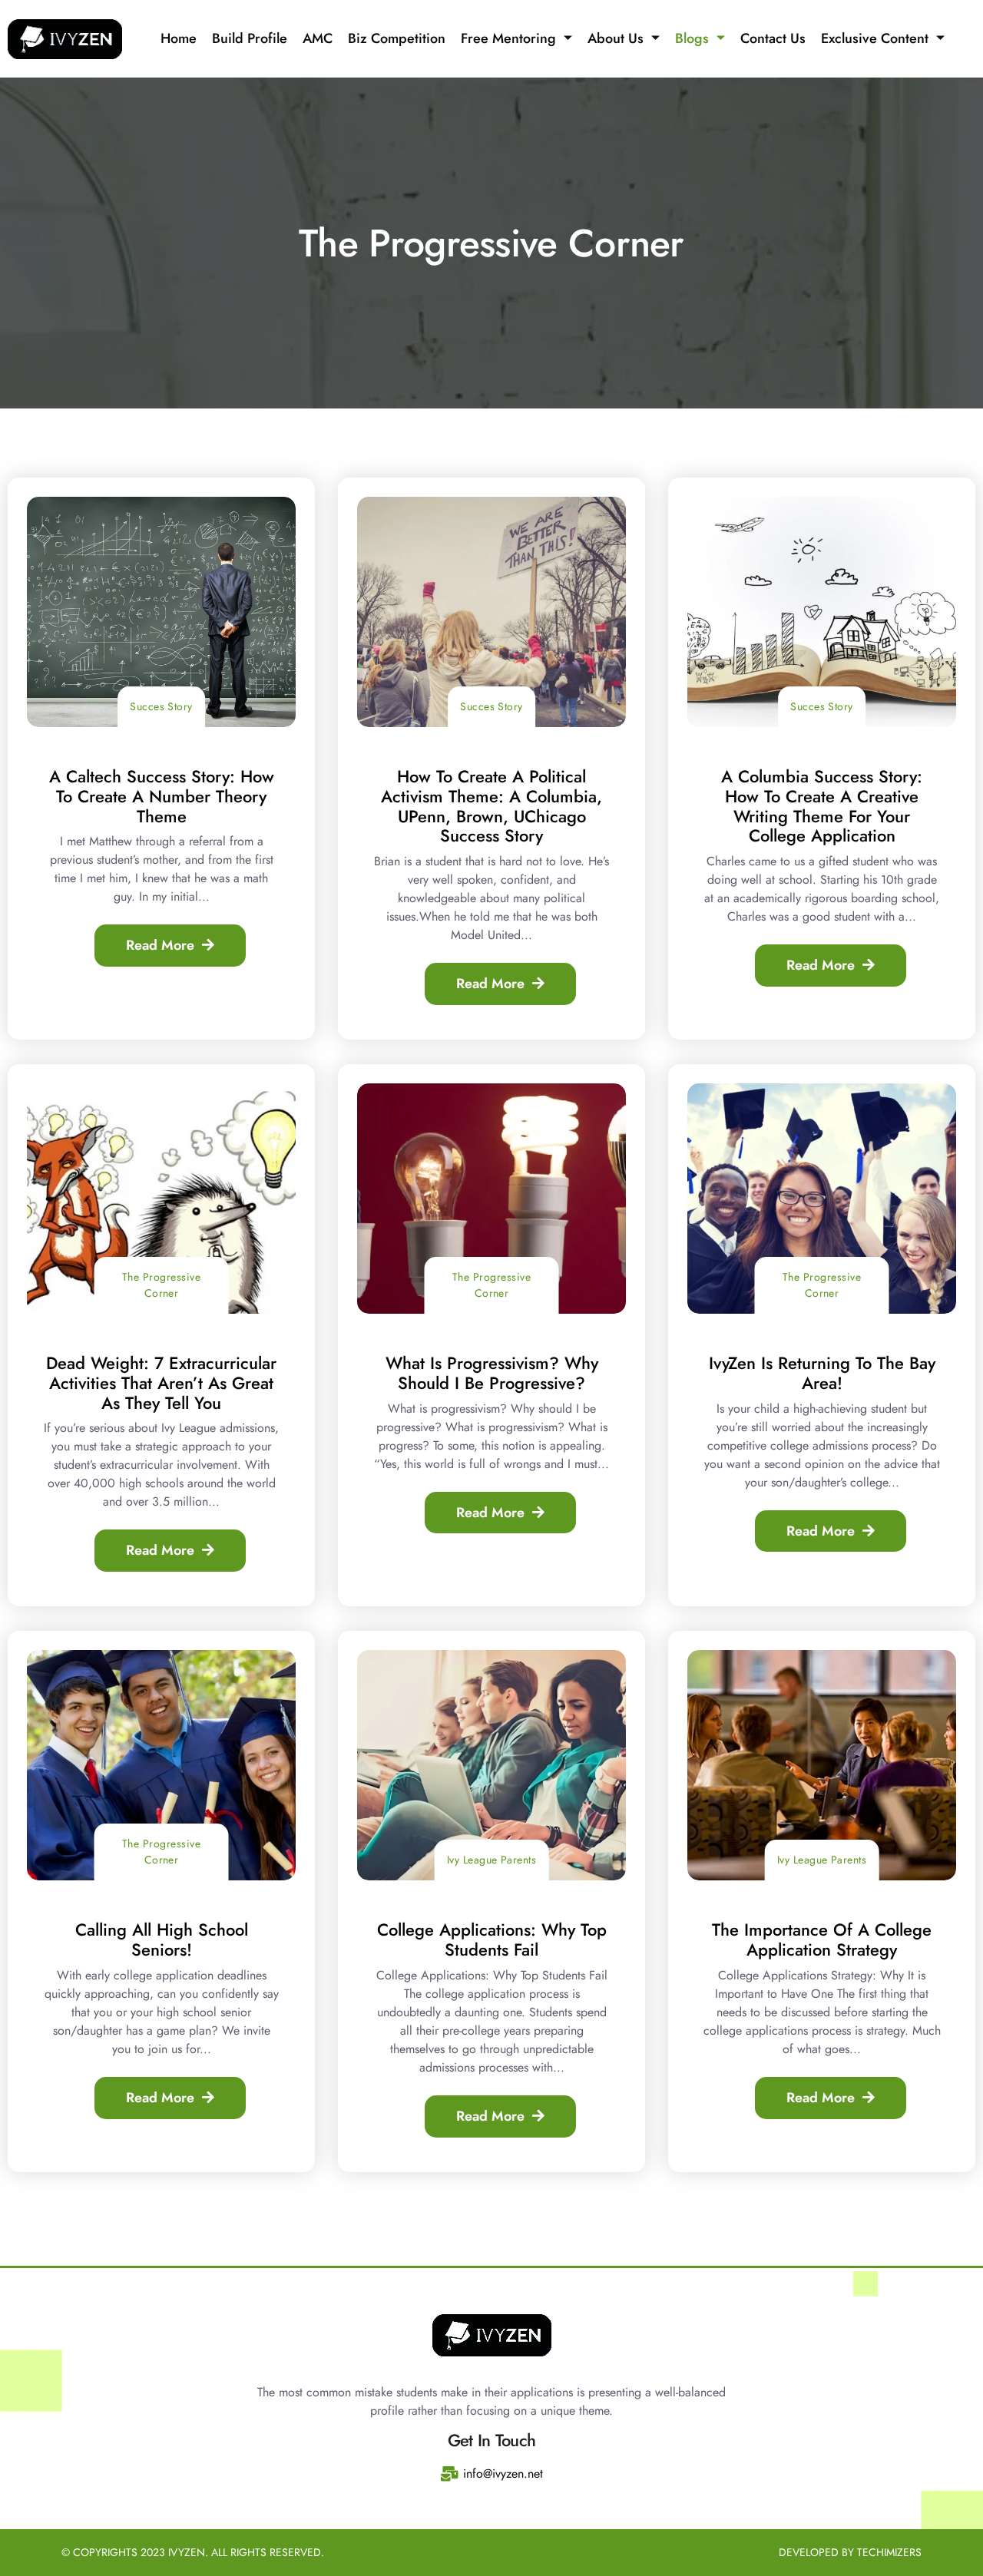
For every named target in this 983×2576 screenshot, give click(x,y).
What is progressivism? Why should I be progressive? (492, 1373)
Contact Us (773, 38)
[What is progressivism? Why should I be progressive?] (491, 1199)
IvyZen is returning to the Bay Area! (822, 1373)
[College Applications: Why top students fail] (491, 1765)
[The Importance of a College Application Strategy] (822, 1765)
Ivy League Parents (492, 1860)
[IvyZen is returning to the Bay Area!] (822, 1199)
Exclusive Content (875, 38)
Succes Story (161, 706)
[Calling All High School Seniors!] (161, 1765)
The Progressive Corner (161, 1285)
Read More (160, 945)
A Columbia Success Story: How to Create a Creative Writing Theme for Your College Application (822, 806)
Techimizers (889, 2552)
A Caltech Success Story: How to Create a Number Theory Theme (162, 796)
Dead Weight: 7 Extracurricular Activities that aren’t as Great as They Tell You (161, 1383)
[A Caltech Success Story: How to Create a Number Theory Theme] (161, 612)
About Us (616, 38)
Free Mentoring (508, 38)
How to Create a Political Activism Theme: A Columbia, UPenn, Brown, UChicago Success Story (491, 806)
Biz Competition (397, 38)
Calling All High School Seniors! (162, 1939)
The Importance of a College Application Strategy (822, 1939)
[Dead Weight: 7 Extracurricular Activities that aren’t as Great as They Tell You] (161, 1199)
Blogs (692, 38)
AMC (318, 38)
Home (179, 38)
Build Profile (250, 38)
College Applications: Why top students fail (492, 1939)
